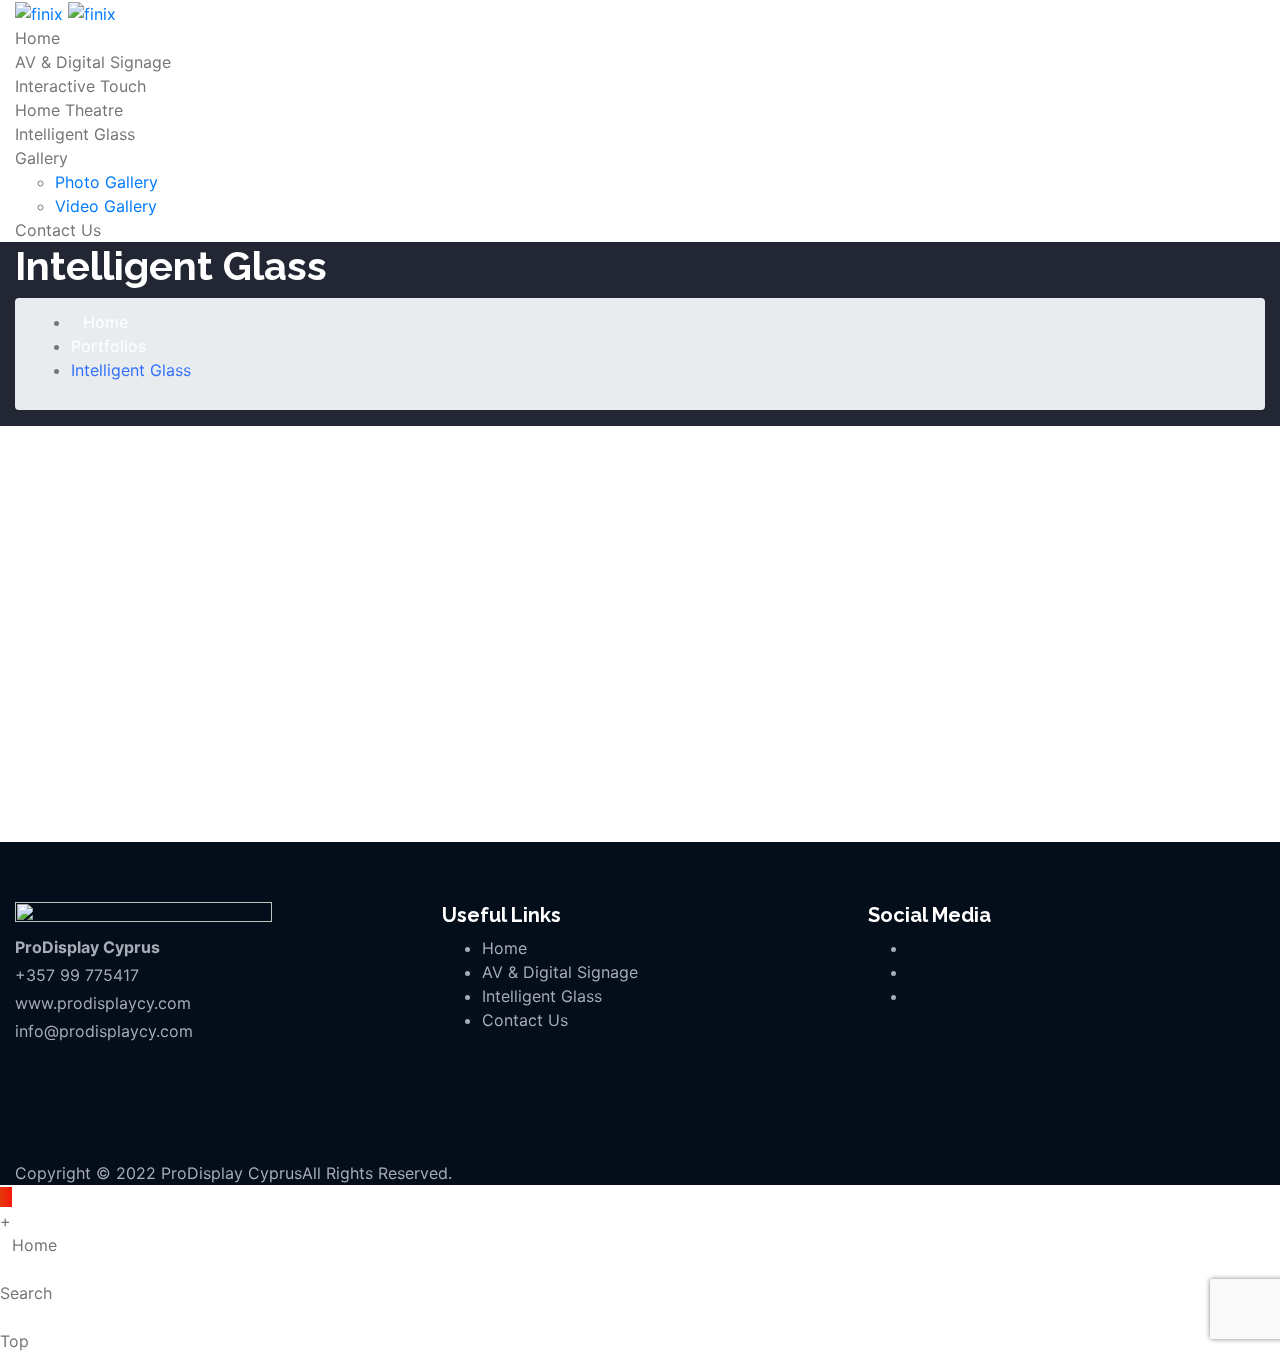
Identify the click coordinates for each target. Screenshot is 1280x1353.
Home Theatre (69, 110)
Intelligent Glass (75, 134)
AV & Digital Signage (93, 62)
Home (37, 38)
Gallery (41, 158)
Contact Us (58, 230)
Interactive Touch (80, 86)
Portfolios (108, 346)
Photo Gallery (106, 182)
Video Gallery (106, 206)
